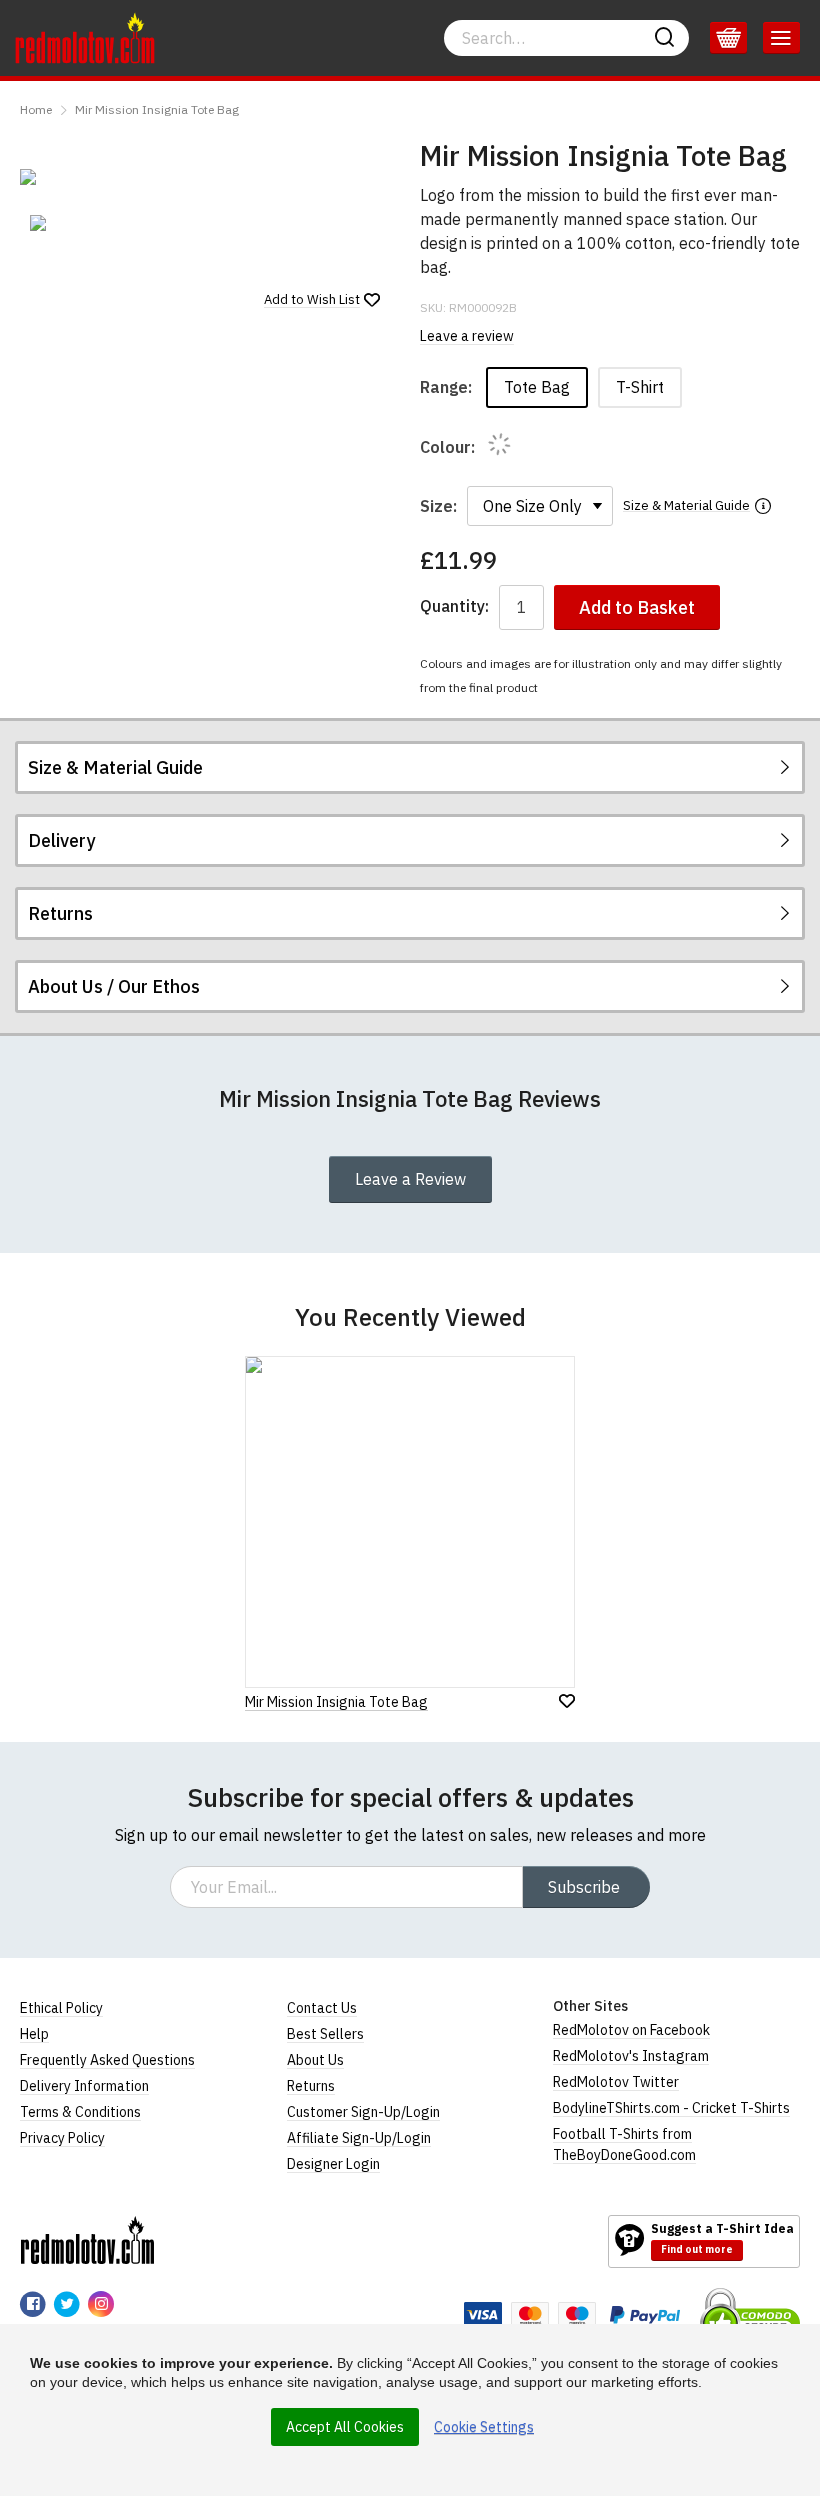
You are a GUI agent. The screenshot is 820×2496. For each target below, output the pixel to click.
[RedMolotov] (87, 2240)
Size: (438, 506)
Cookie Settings (484, 2427)
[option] (80, 223)
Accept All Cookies (345, 2427)
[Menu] (781, 38)
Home (36, 109)
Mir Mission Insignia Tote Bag (157, 109)
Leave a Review (410, 1179)
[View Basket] (728, 38)
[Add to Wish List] (567, 1701)
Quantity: (454, 606)
